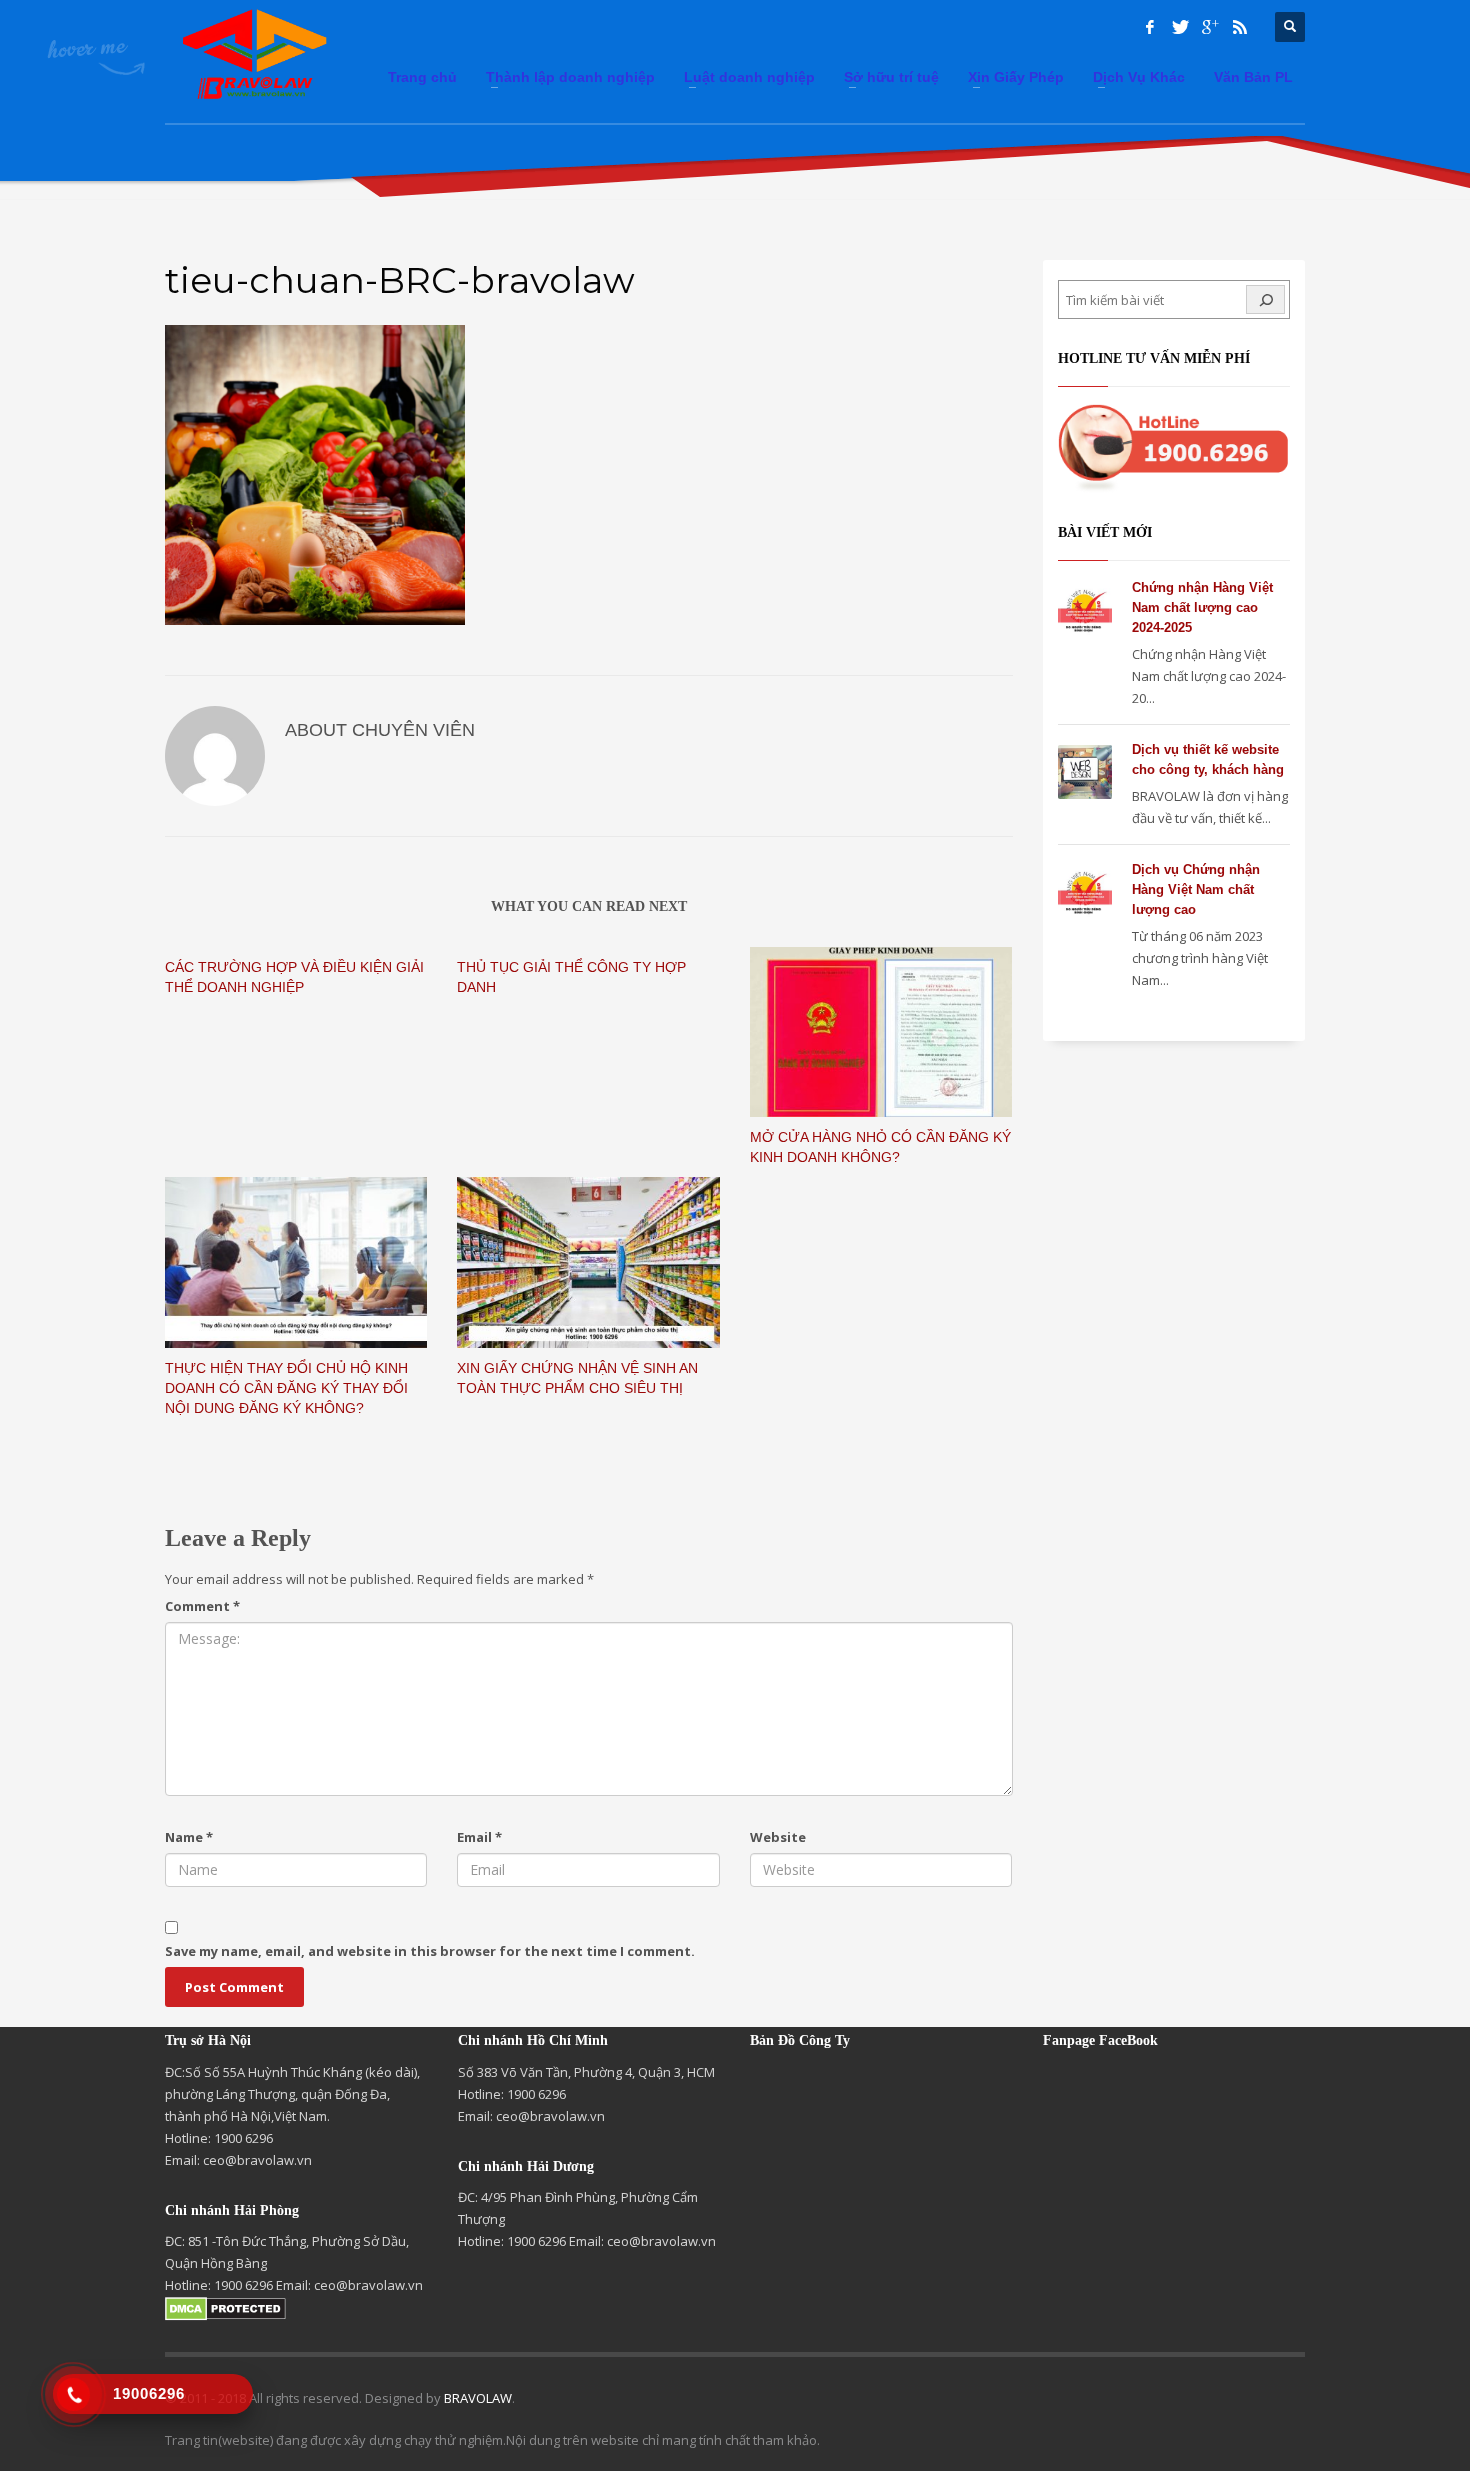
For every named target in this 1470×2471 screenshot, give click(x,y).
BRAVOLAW (478, 2398)
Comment (202, 1606)
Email (479, 1837)
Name (189, 1837)
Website (778, 1837)
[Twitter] (1180, 27)
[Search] (1265, 299)
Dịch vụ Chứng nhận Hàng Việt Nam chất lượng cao (1196, 889)
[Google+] (1210, 27)
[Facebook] (1150, 27)
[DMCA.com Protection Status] (225, 2307)
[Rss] (1240, 27)
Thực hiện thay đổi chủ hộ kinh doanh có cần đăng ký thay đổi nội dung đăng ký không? (286, 1388)
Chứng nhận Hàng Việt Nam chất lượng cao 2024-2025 (1202, 607)
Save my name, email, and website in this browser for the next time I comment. (430, 1951)
